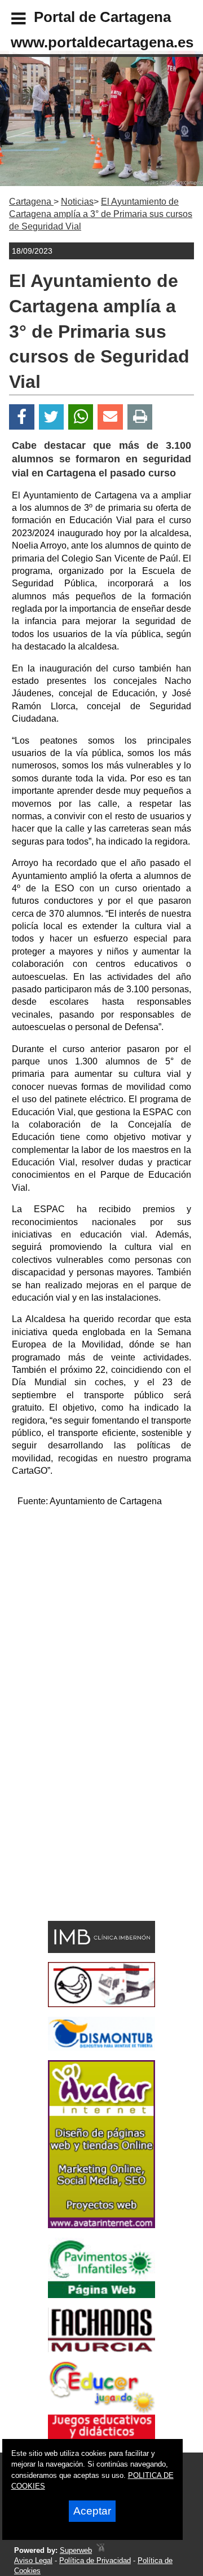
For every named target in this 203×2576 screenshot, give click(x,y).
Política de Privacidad (95, 2560)
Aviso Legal (33, 2560)
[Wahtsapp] (81, 417)
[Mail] (110, 417)
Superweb (76, 2550)
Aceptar (92, 2511)
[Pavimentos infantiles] (101, 2295)
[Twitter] (51, 417)
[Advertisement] (101, 1619)
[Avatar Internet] (101, 2225)
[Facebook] (22, 417)
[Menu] (9, 20)
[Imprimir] (140, 417)
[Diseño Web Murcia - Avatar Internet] (100, 2550)
